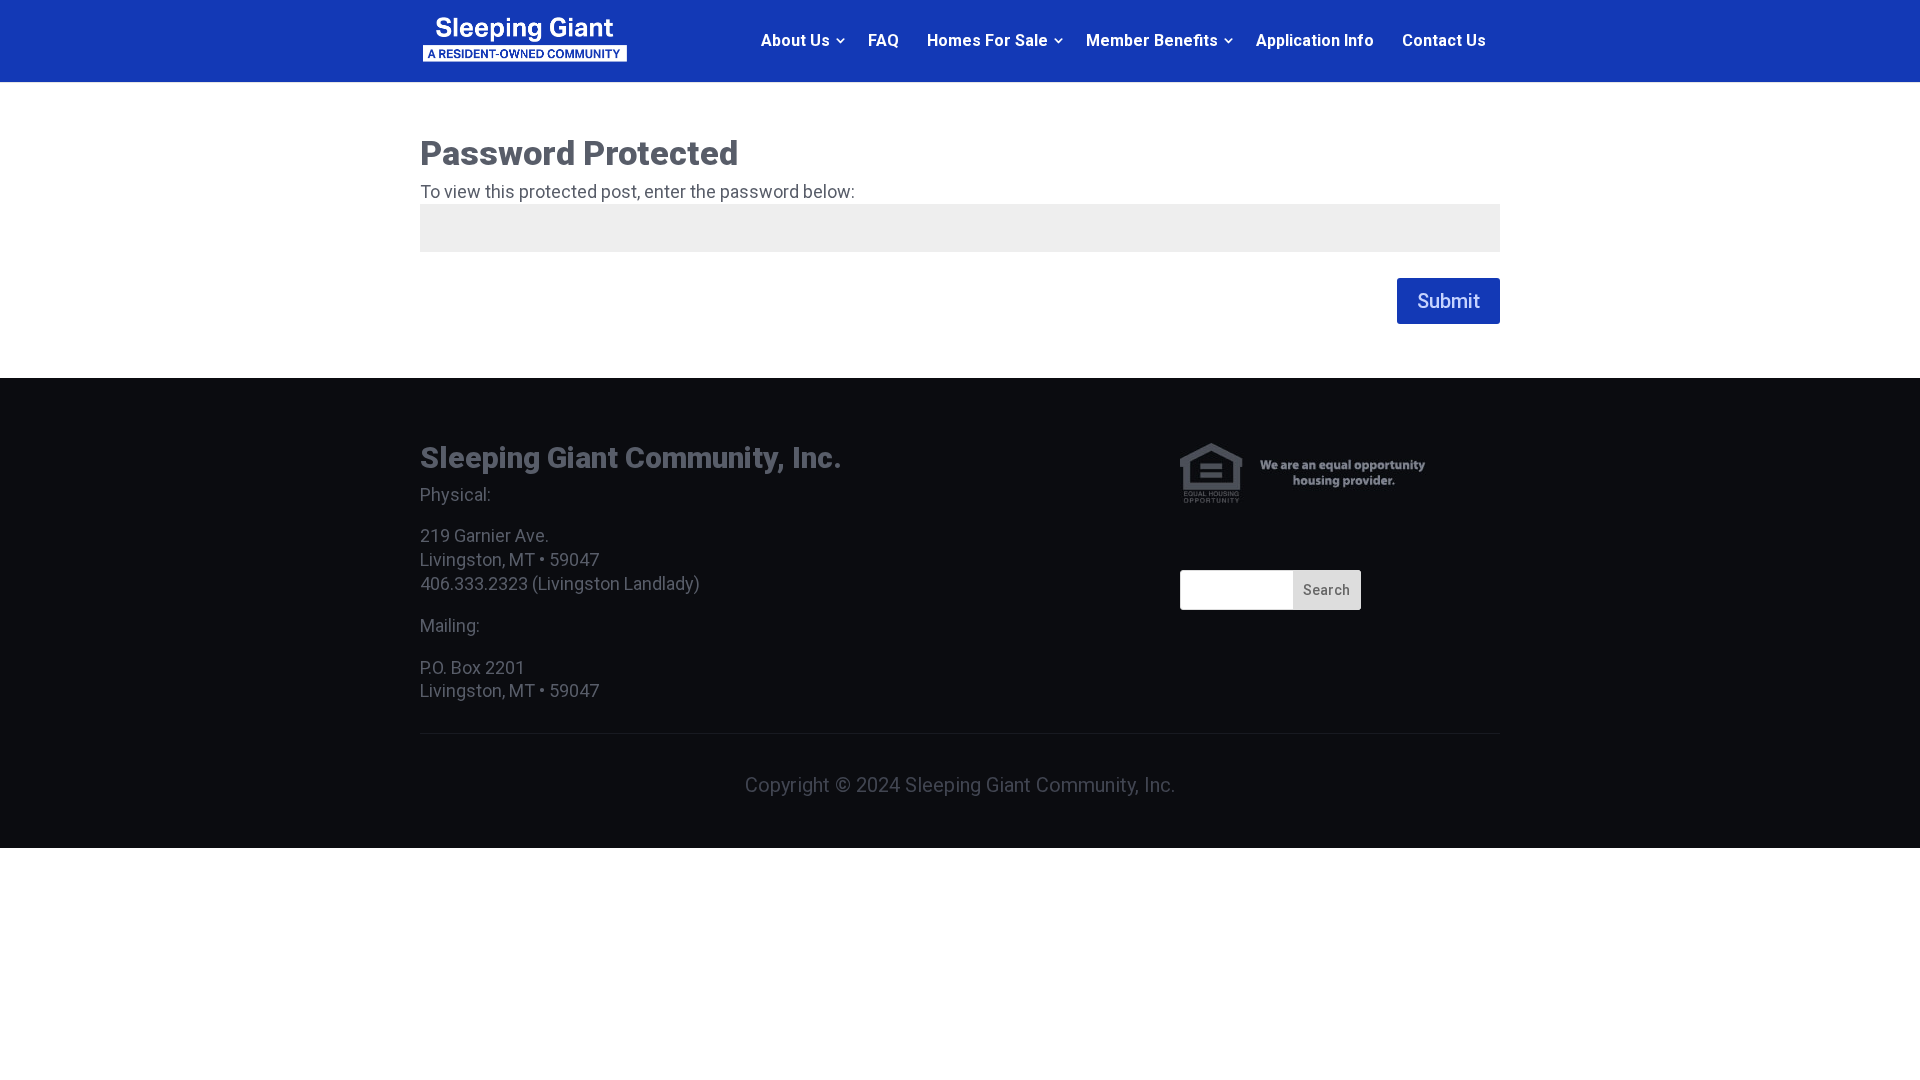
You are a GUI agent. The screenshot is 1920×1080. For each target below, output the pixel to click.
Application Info (1315, 40)
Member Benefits (1152, 40)
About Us (795, 40)
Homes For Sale (987, 40)
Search (1326, 590)
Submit (1448, 301)
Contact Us (1444, 40)
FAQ (883, 40)
